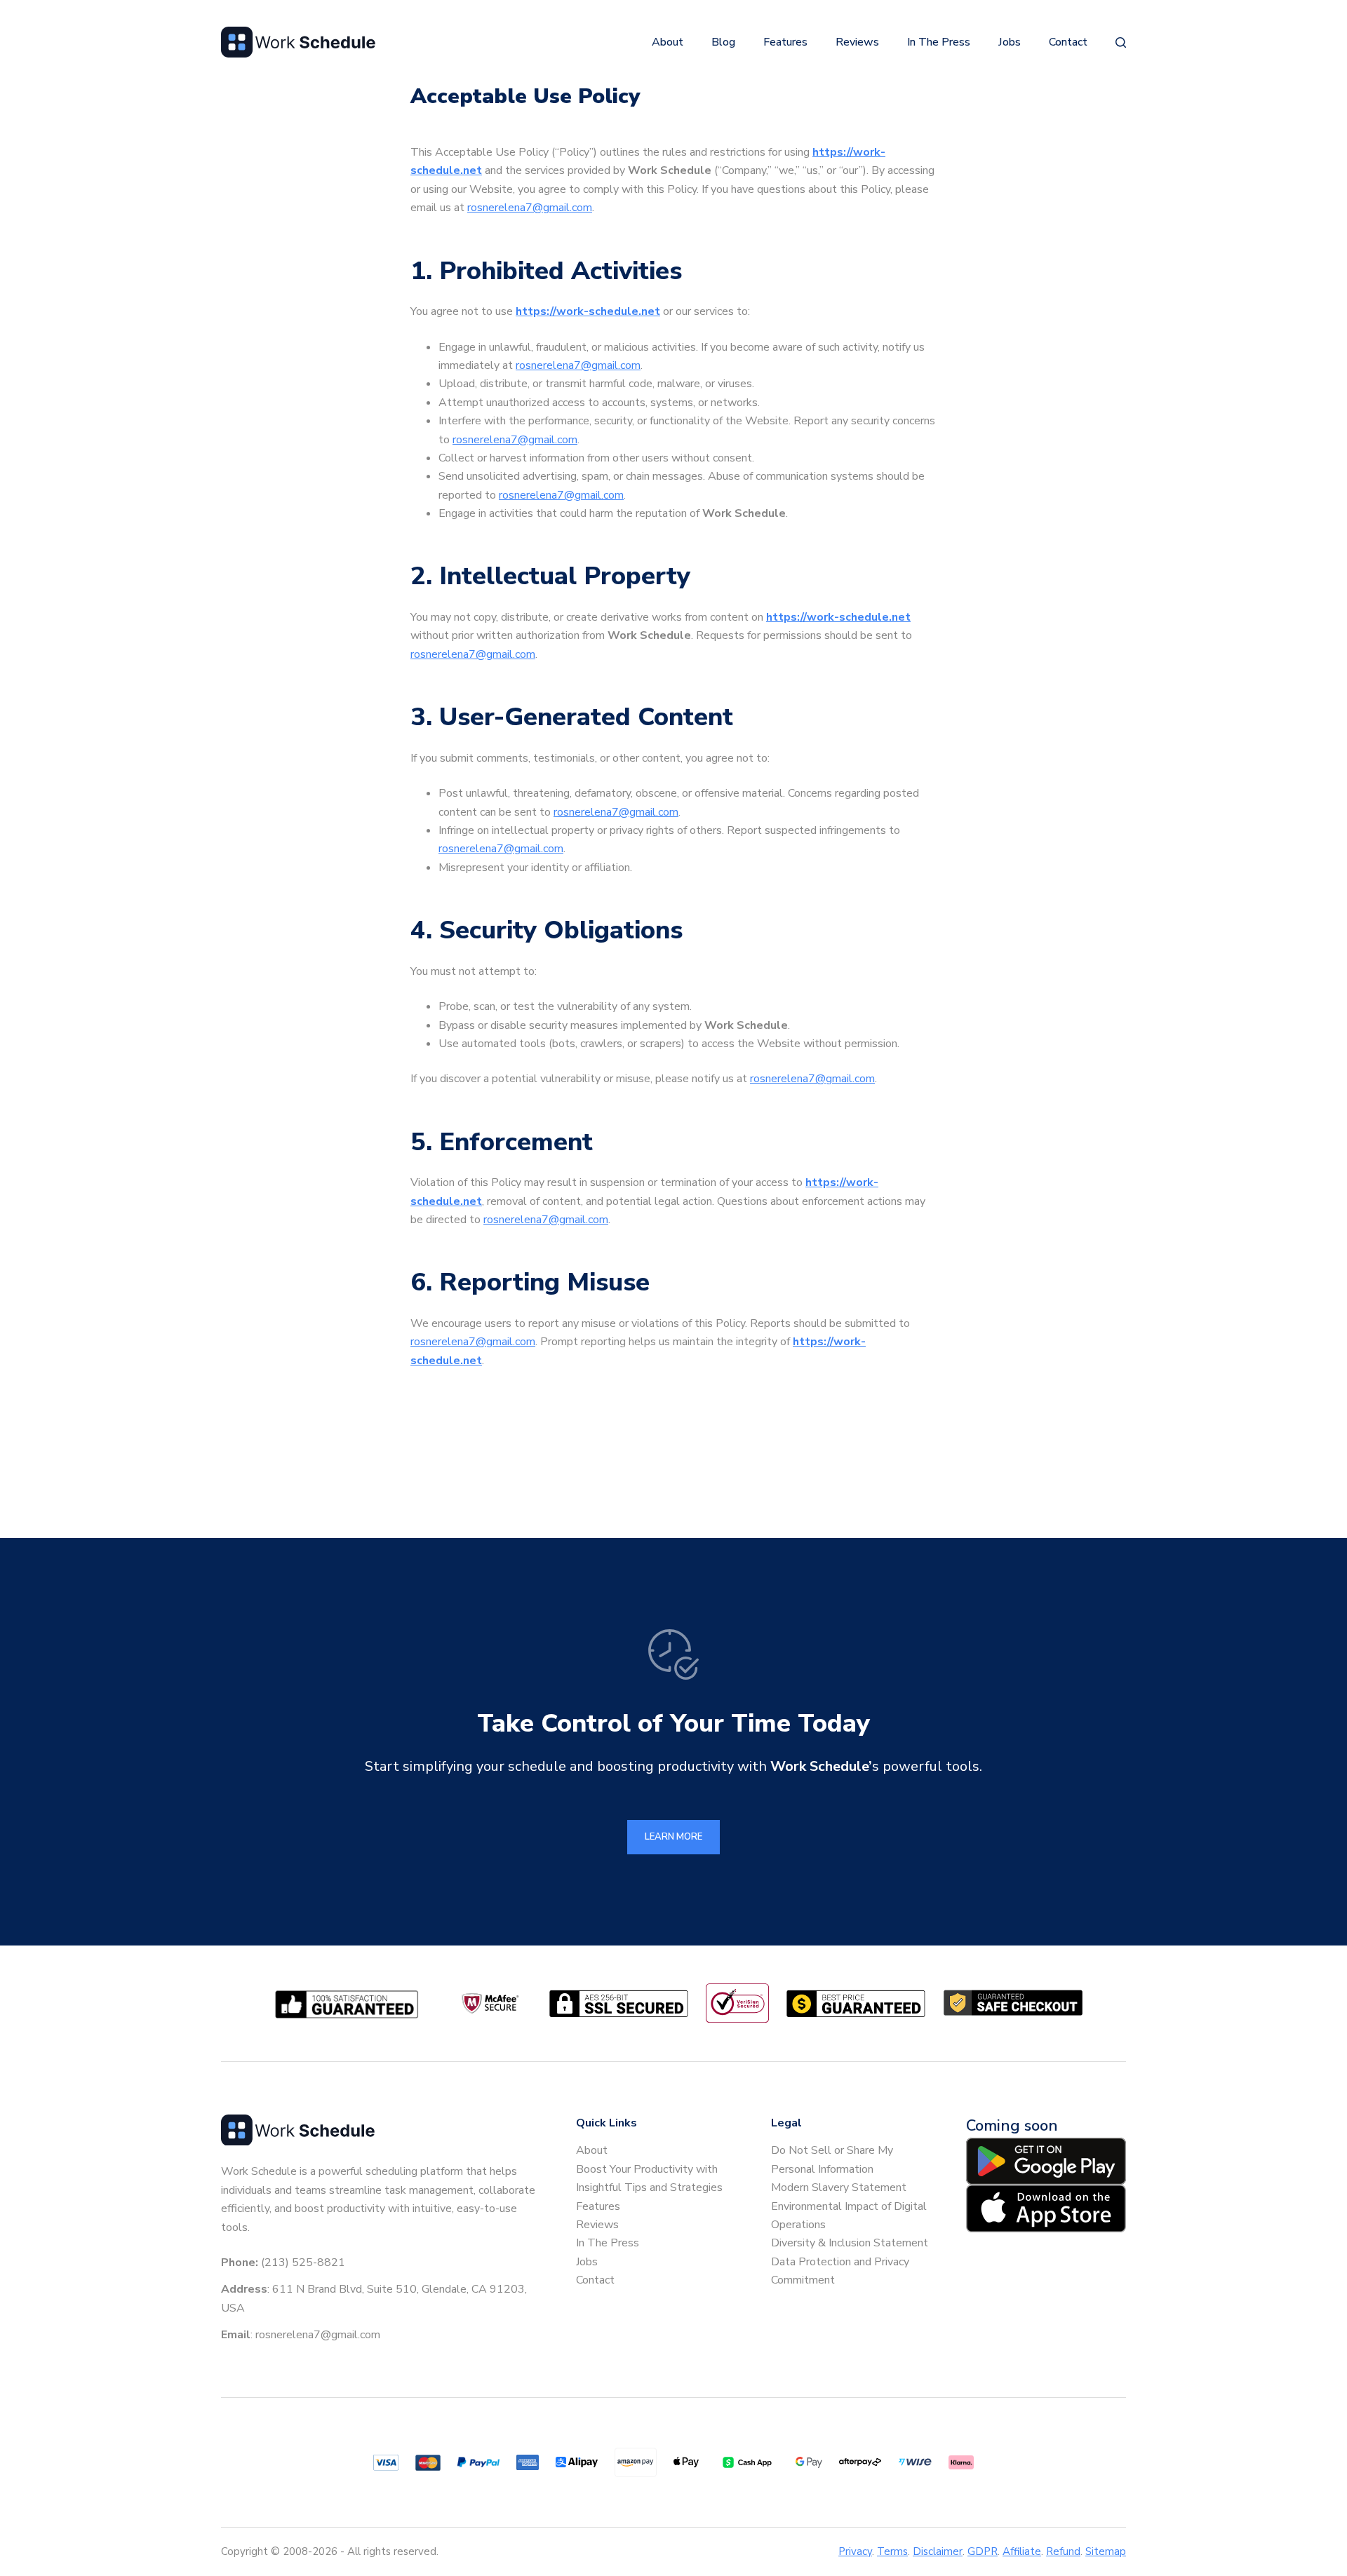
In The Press (939, 42)
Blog (723, 42)
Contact (1068, 42)
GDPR (983, 2551)
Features (785, 42)
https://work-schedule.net (588, 311)
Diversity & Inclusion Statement (850, 2243)
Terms (892, 2551)
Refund (1063, 2551)
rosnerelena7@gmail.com (530, 208)
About (668, 42)
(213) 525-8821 (303, 2263)
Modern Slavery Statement (839, 2187)
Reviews (857, 42)
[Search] (1121, 42)
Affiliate (1022, 2551)
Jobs (1010, 42)
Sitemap (1106, 2551)
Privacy (855, 2551)
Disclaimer (938, 2551)
